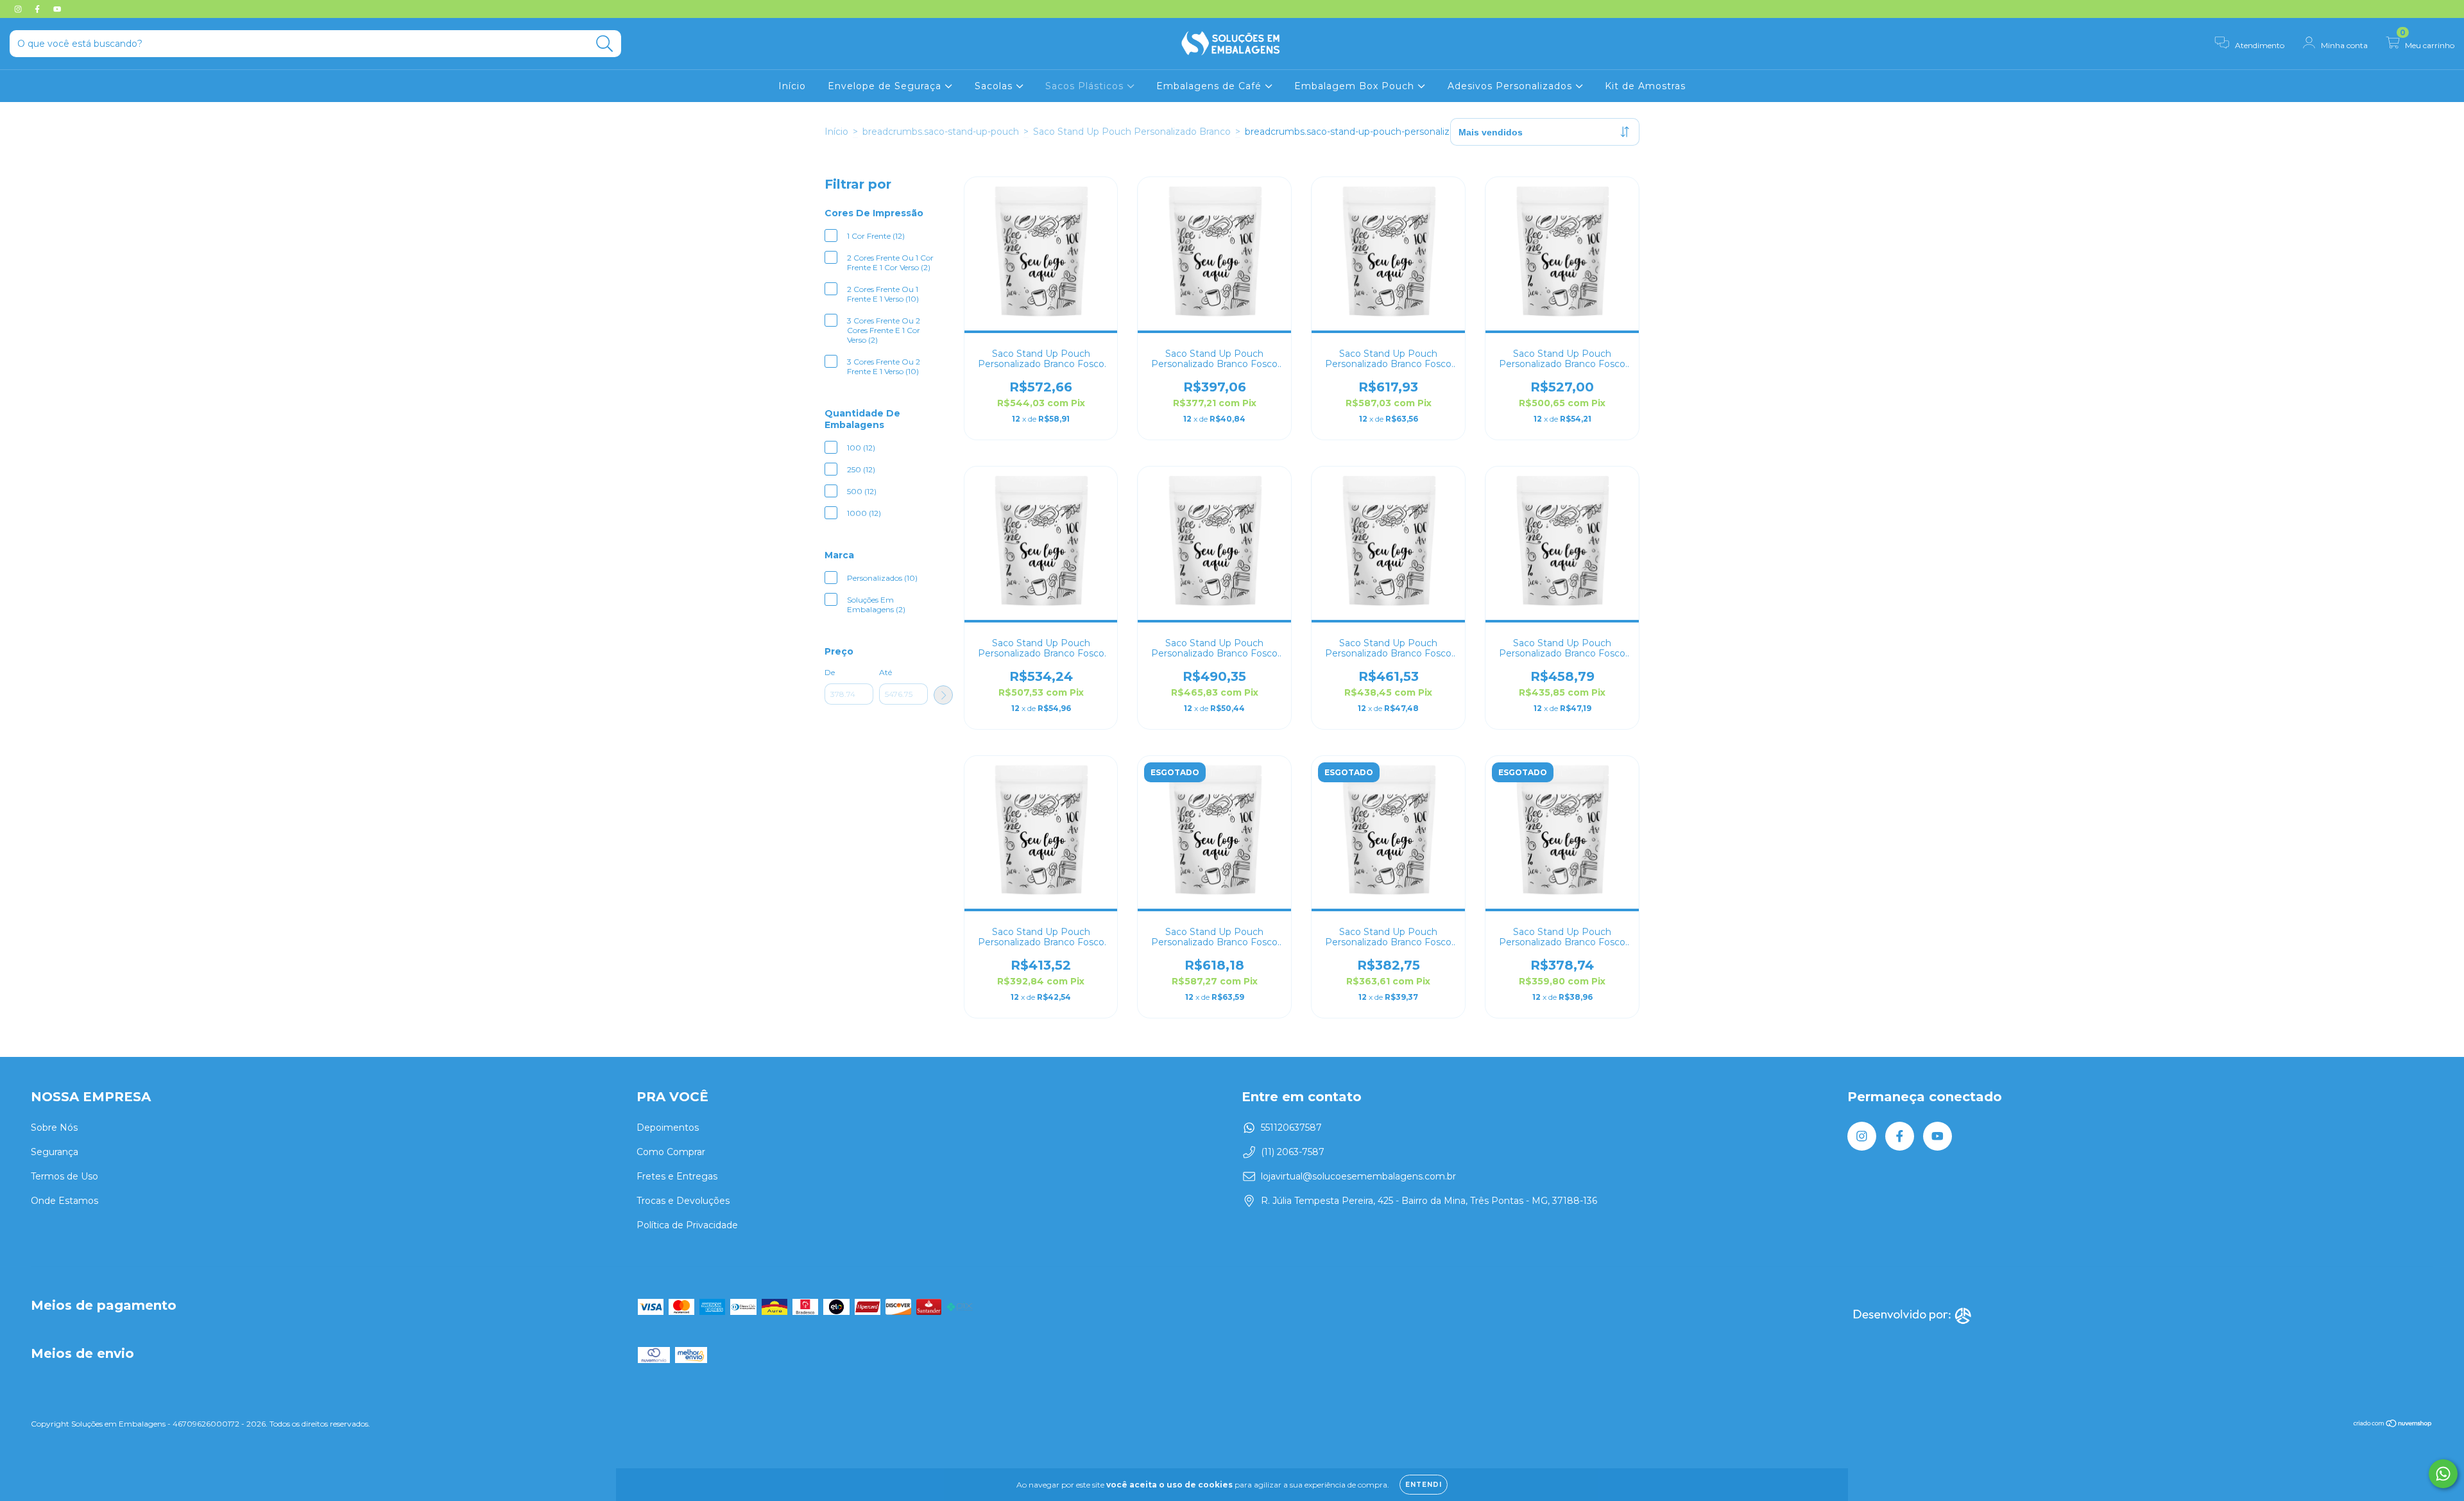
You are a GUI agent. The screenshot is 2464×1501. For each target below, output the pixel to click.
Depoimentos (668, 1128)
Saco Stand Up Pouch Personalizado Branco (1132, 132)
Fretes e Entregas (677, 1176)
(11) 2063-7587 (1293, 1152)
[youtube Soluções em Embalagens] (57, 9)
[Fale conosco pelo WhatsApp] (2443, 1474)
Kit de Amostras (1645, 86)
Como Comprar (671, 1152)
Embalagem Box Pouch (1356, 86)
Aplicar (943, 695)
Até (886, 672)
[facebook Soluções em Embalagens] (38, 9)
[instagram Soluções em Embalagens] (19, 9)
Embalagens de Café (1211, 86)
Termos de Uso (64, 1176)
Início (792, 86)
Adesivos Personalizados (1511, 86)
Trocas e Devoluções (683, 1201)
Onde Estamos (64, 1201)
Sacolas (995, 86)
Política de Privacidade (687, 1225)
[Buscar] (605, 44)
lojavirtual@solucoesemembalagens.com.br (1358, 1176)
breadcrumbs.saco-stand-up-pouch (941, 132)
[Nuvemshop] (2393, 1425)
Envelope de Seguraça (886, 86)
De (830, 672)
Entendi (1424, 1485)
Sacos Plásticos (1086, 86)
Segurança (55, 1152)
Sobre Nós (54, 1128)
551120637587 (1291, 1128)
